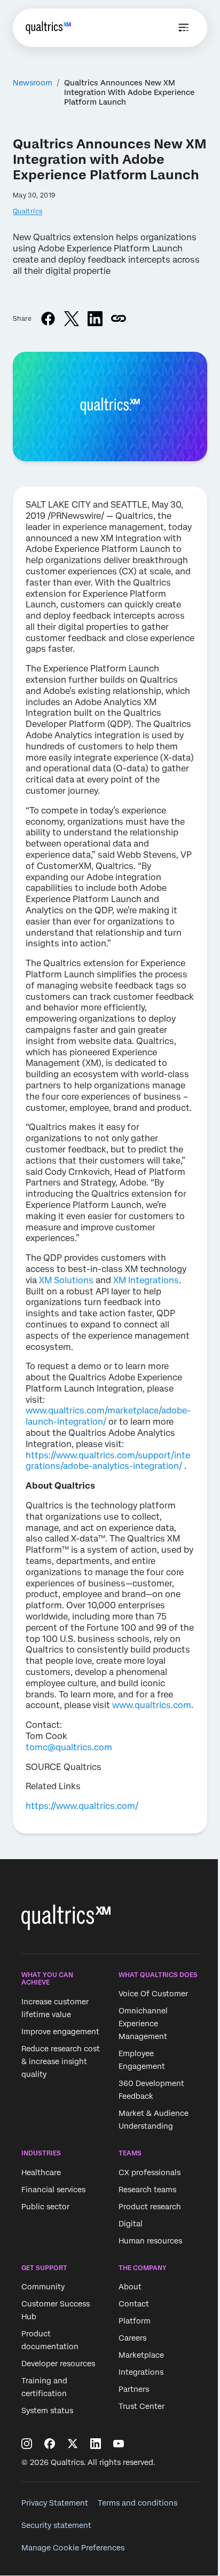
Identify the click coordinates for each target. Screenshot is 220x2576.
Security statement (56, 2525)
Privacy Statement (55, 2503)
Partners (134, 2389)
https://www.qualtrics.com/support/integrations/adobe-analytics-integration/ (108, 1461)
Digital (131, 2224)
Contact (134, 2304)
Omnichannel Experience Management (143, 2024)
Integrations (141, 2372)
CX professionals (150, 2172)
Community (43, 2287)
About (130, 2287)
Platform (135, 2321)
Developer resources (58, 2364)
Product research (150, 2207)
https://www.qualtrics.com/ (82, 1806)
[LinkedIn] (96, 2444)
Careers (132, 2338)
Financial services (53, 2190)
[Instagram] (27, 2444)
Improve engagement (60, 2032)
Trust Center (142, 2406)
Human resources (150, 2241)
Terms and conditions (137, 2503)
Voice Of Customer (153, 1994)
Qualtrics (27, 211)
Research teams (147, 2190)
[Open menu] (184, 28)
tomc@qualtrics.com (69, 1747)
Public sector (45, 2207)
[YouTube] (119, 2444)
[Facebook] (50, 2444)
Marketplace (141, 2355)
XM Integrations (146, 1280)
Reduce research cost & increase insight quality (61, 2061)
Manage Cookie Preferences (73, 2548)
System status (47, 2411)
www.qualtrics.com (152, 1705)
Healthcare (41, 2172)
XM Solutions (66, 1280)
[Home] (48, 28)
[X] (73, 2444)
